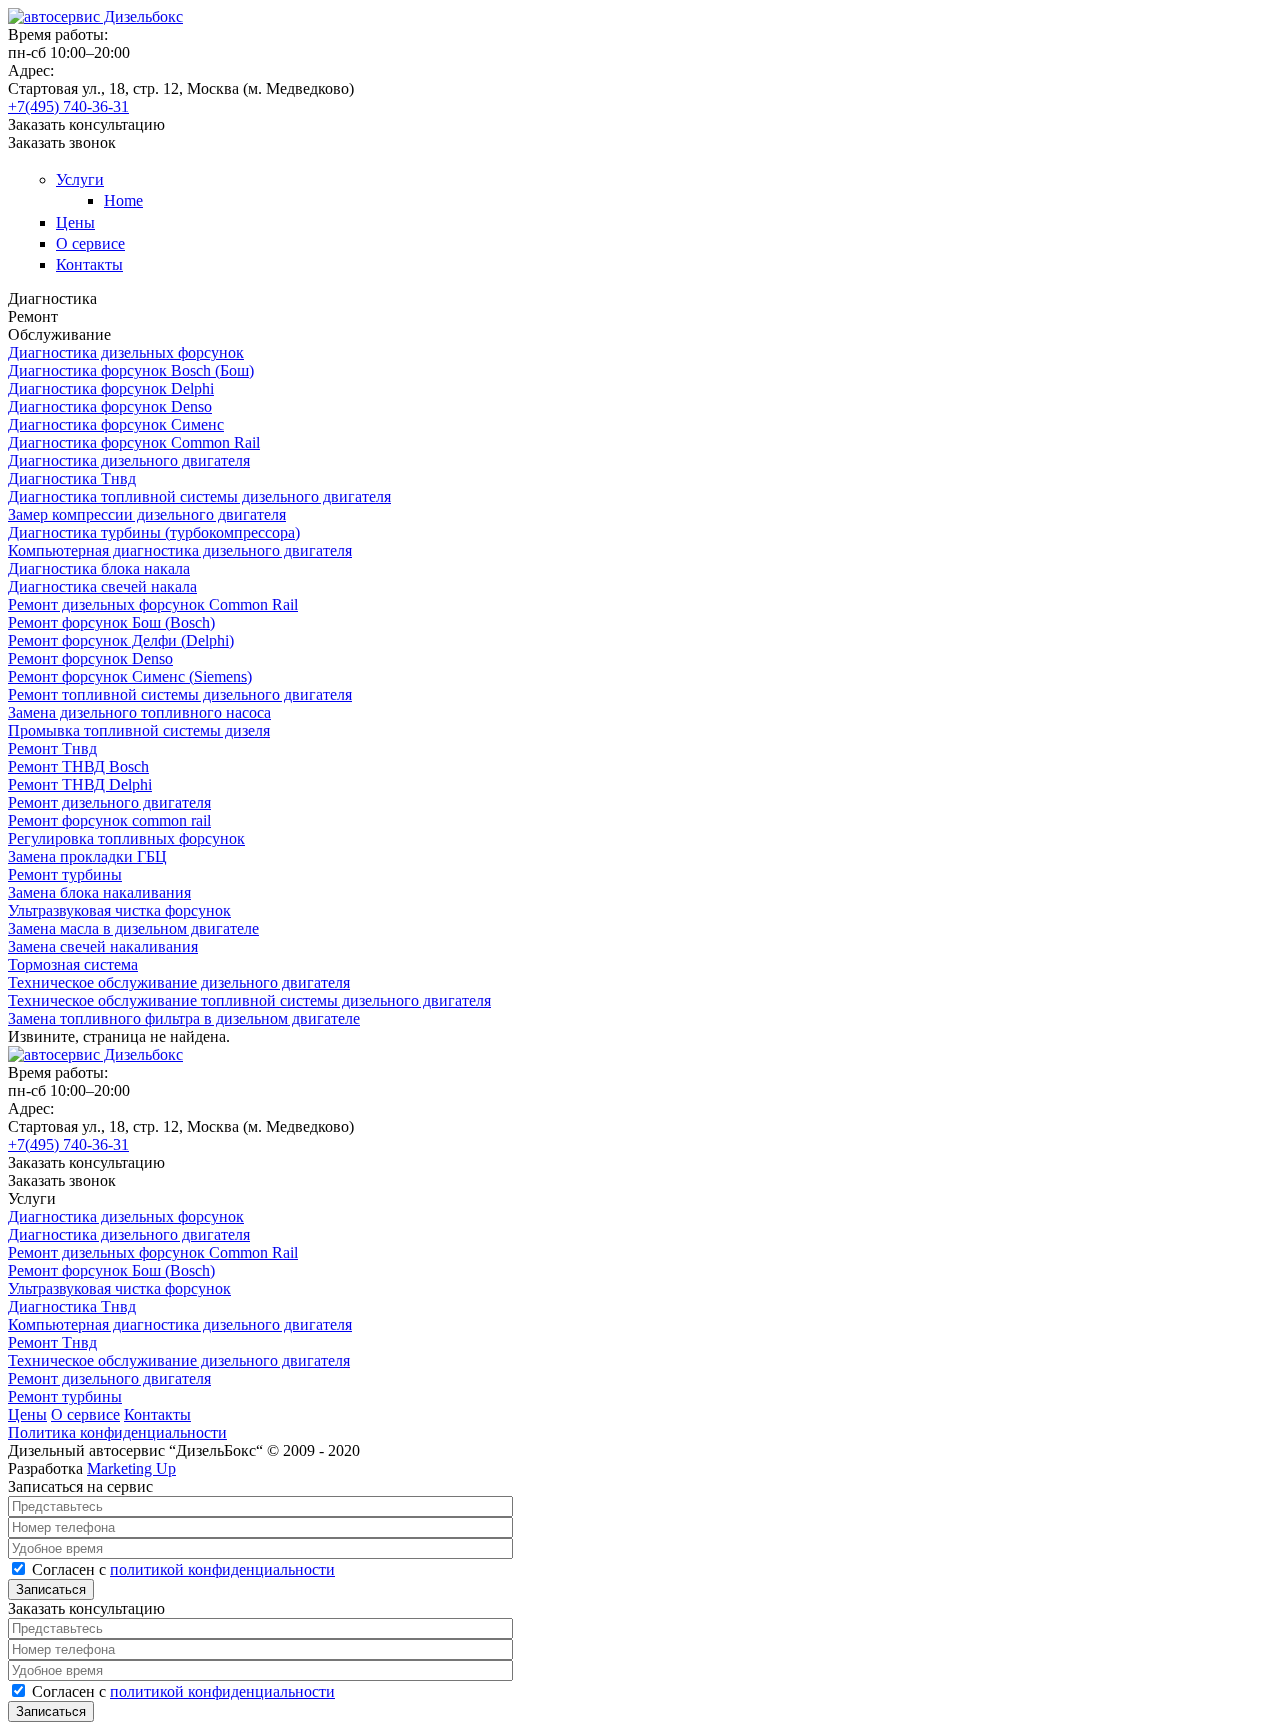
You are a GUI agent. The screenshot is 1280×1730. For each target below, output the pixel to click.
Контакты (89, 264)
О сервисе (90, 243)
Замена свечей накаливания (103, 946)
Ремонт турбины (65, 874)
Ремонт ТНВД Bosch (78, 766)
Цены (75, 222)
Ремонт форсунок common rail (109, 820)
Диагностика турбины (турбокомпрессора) (154, 532)
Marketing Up (131, 1468)
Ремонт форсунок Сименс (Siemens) (130, 676)
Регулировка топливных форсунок (126, 838)
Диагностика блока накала (99, 568)
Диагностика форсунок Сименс (116, 424)
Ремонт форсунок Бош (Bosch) (111, 622)
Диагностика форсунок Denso (110, 406)
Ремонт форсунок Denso (90, 658)
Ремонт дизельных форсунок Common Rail (153, 604)
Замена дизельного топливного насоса (139, 712)
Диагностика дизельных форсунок (126, 352)
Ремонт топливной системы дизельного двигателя (180, 694)
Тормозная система (73, 964)
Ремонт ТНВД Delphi (80, 784)
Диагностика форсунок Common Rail (134, 442)
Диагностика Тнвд (72, 478)
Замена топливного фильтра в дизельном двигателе (184, 1018)
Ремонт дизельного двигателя (109, 802)
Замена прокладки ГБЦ (87, 856)
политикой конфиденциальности (222, 1569)
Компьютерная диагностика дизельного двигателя (180, 550)
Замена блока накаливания (99, 892)
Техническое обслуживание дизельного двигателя (179, 982)
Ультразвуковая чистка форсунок (119, 910)
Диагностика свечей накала (102, 586)
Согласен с (183, 1569)
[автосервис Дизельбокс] (95, 16)
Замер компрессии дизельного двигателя (147, 514)
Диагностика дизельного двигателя (129, 460)
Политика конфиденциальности (117, 1432)
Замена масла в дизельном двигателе (133, 928)
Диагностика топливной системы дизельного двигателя (199, 496)
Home (123, 200)
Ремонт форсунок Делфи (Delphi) (121, 640)
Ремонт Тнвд (52, 748)
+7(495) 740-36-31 (68, 106)
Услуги (80, 179)
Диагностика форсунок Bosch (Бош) (131, 370)
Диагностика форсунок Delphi (111, 388)
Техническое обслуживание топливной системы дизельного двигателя (249, 1000)
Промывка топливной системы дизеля (139, 730)
